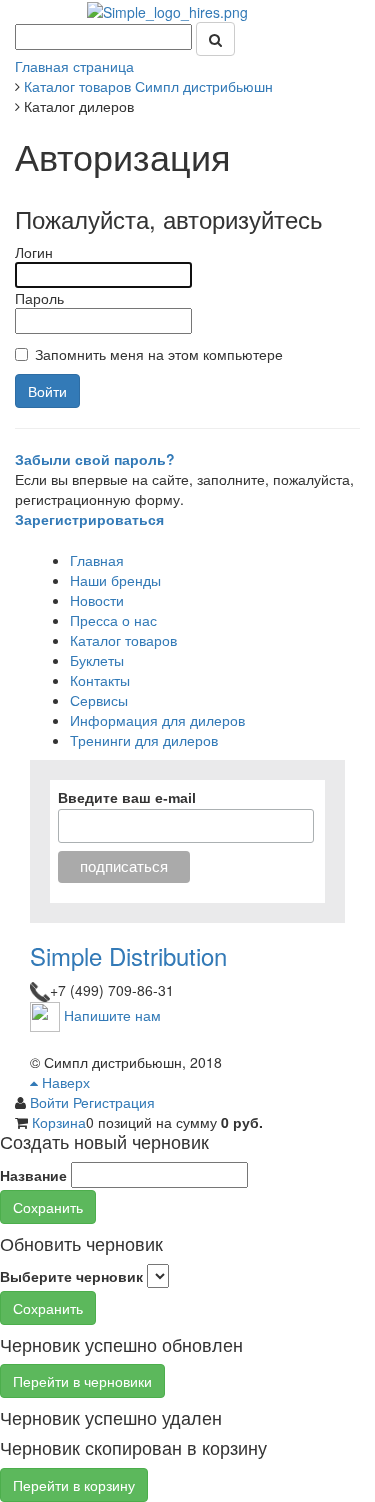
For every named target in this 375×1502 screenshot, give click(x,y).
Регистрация (114, 1102)
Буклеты (97, 660)
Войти (51, 1102)
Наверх (64, 1082)
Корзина (59, 1122)
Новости (97, 600)
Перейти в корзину (74, 1485)
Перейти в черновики (82, 1381)
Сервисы (99, 700)
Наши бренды (115, 580)
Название (33, 1175)
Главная (97, 560)
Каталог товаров (123, 640)
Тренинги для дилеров (144, 740)
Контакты (100, 680)
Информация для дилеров (157, 720)
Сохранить (48, 1207)
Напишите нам (112, 1015)
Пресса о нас (113, 620)
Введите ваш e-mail (127, 798)
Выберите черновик (71, 1276)
